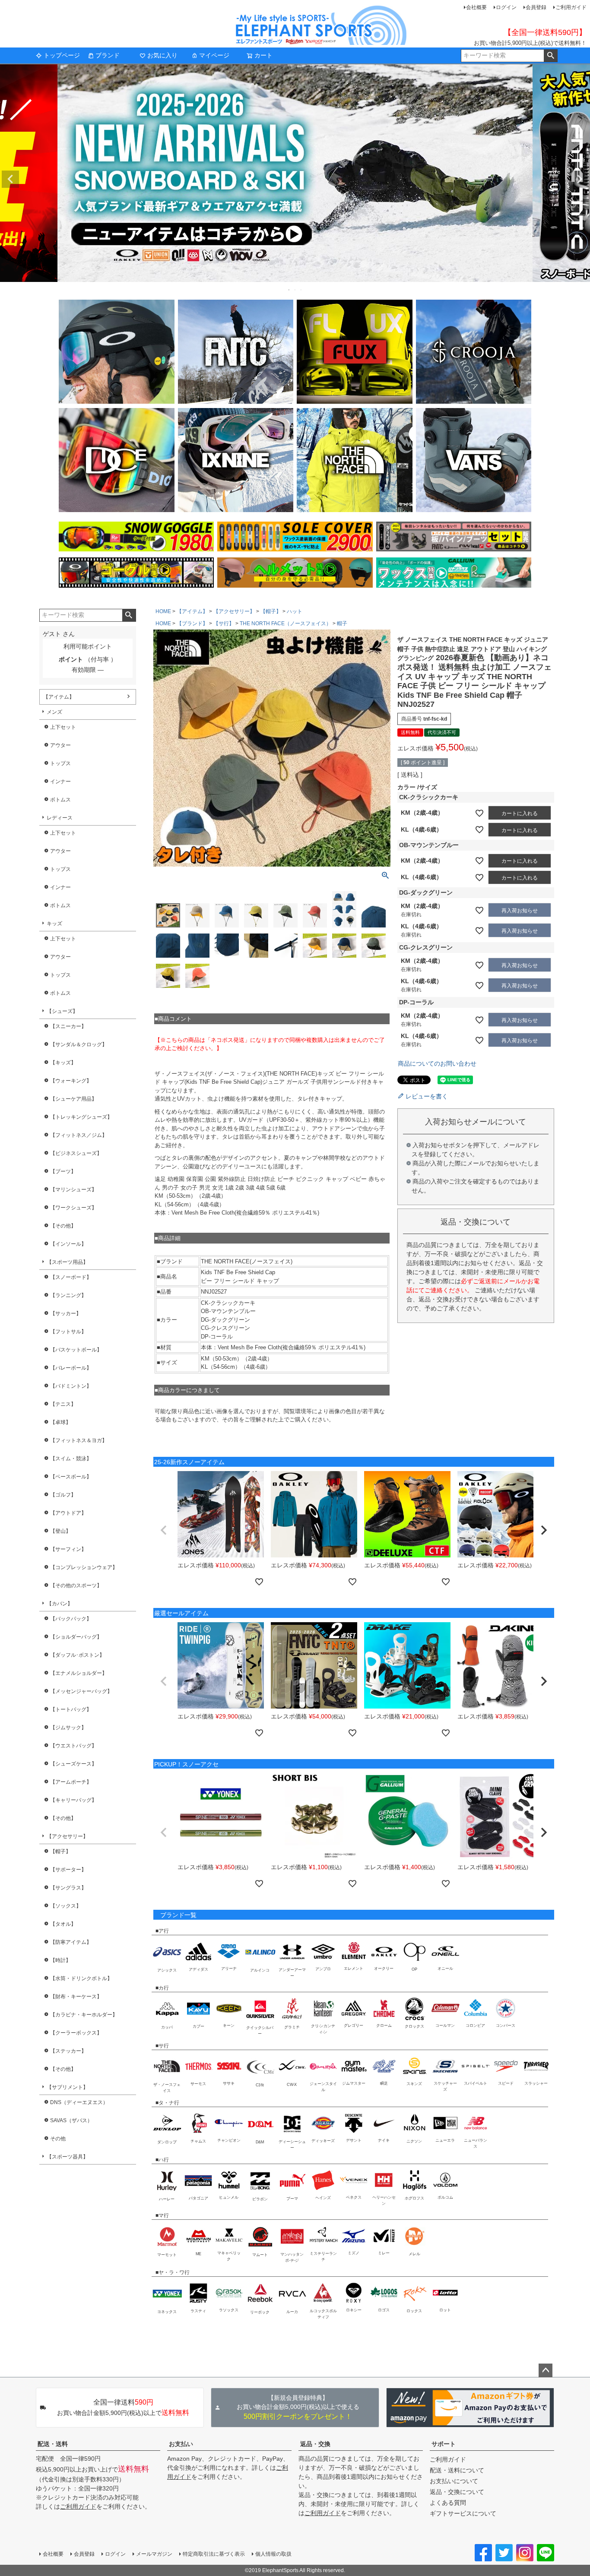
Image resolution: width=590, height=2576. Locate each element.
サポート (444, 2444)
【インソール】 (68, 1244)
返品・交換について (457, 2492)
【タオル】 (63, 1924)
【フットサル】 (68, 1332)
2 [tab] (295, 290)
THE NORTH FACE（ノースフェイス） (285, 623)
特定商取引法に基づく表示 (214, 2554)
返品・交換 (315, 2444)
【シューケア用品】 (73, 1099)
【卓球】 (60, 1422)
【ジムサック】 (68, 1728)
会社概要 (476, 7)
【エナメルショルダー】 (79, 1673)
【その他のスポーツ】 (76, 1585)
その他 (58, 2139)
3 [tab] (301, 290)
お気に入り (162, 55)
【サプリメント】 (67, 2087)
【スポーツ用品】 (67, 1262)
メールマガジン (154, 2554)
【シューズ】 (62, 1011)
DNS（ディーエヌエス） (79, 2102)
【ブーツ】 (63, 1171)
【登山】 (60, 1531)
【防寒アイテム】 (71, 1942)
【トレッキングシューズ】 (81, 1117)
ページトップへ (546, 2370)
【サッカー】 (66, 1313)
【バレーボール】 (71, 1368)
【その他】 (63, 1226)
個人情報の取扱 (273, 2554)
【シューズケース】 (73, 1764)
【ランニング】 (68, 1295)
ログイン (506, 7)
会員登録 (536, 7)
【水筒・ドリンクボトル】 (81, 1978)
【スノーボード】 (71, 1277)
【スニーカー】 (68, 1026)
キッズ (54, 924)
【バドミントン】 (71, 1386)
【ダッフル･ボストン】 (77, 1655)
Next (580, 179)
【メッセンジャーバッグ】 (81, 1691)
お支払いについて (454, 2481)
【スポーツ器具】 (67, 2157)
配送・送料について (457, 2470)
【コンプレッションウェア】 (84, 1567)
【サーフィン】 (68, 1549)
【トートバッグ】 (71, 1709)
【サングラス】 (68, 1888)
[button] (164, 1530)
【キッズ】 (63, 1063)
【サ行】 (224, 623)
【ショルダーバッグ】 (76, 1637)
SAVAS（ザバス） (71, 2120)
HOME (163, 611)
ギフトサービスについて (463, 2513)
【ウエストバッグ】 (73, 1746)
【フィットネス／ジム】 (79, 1135)
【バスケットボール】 (76, 1350)
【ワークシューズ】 (73, 1208)
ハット (295, 611)
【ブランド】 (192, 623)
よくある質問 (448, 2503)
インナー (60, 782)
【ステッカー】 (68, 2051)
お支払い (181, 2444)
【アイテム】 (59, 697)
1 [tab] (289, 290)
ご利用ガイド (571, 7)
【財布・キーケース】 (76, 1997)
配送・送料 (53, 2444)
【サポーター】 (68, 1870)
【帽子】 (60, 1851)
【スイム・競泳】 (71, 1459)
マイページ (214, 55)
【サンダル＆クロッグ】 (79, 1044)
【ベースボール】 (71, 1477)
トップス (60, 763)
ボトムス (60, 800)
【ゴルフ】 (63, 1495)
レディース (60, 818)
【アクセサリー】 (67, 1836)
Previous (10, 179)
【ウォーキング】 (71, 1081)
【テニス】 (63, 1404)
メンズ (54, 712)
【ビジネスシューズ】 (76, 1153)
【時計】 (60, 1960)
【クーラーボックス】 (76, 2033)
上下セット (63, 727)
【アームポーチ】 (71, 1782)
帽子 (342, 623)
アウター (60, 745)
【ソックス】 (66, 1906)
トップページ (62, 55)
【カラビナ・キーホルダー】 (84, 2015)
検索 (550, 56)
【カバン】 (60, 1604)
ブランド (108, 55)
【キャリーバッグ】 (73, 1800)
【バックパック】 (71, 1619)
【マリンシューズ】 (73, 1190)
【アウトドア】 (68, 1513)
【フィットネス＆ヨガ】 (79, 1440)
